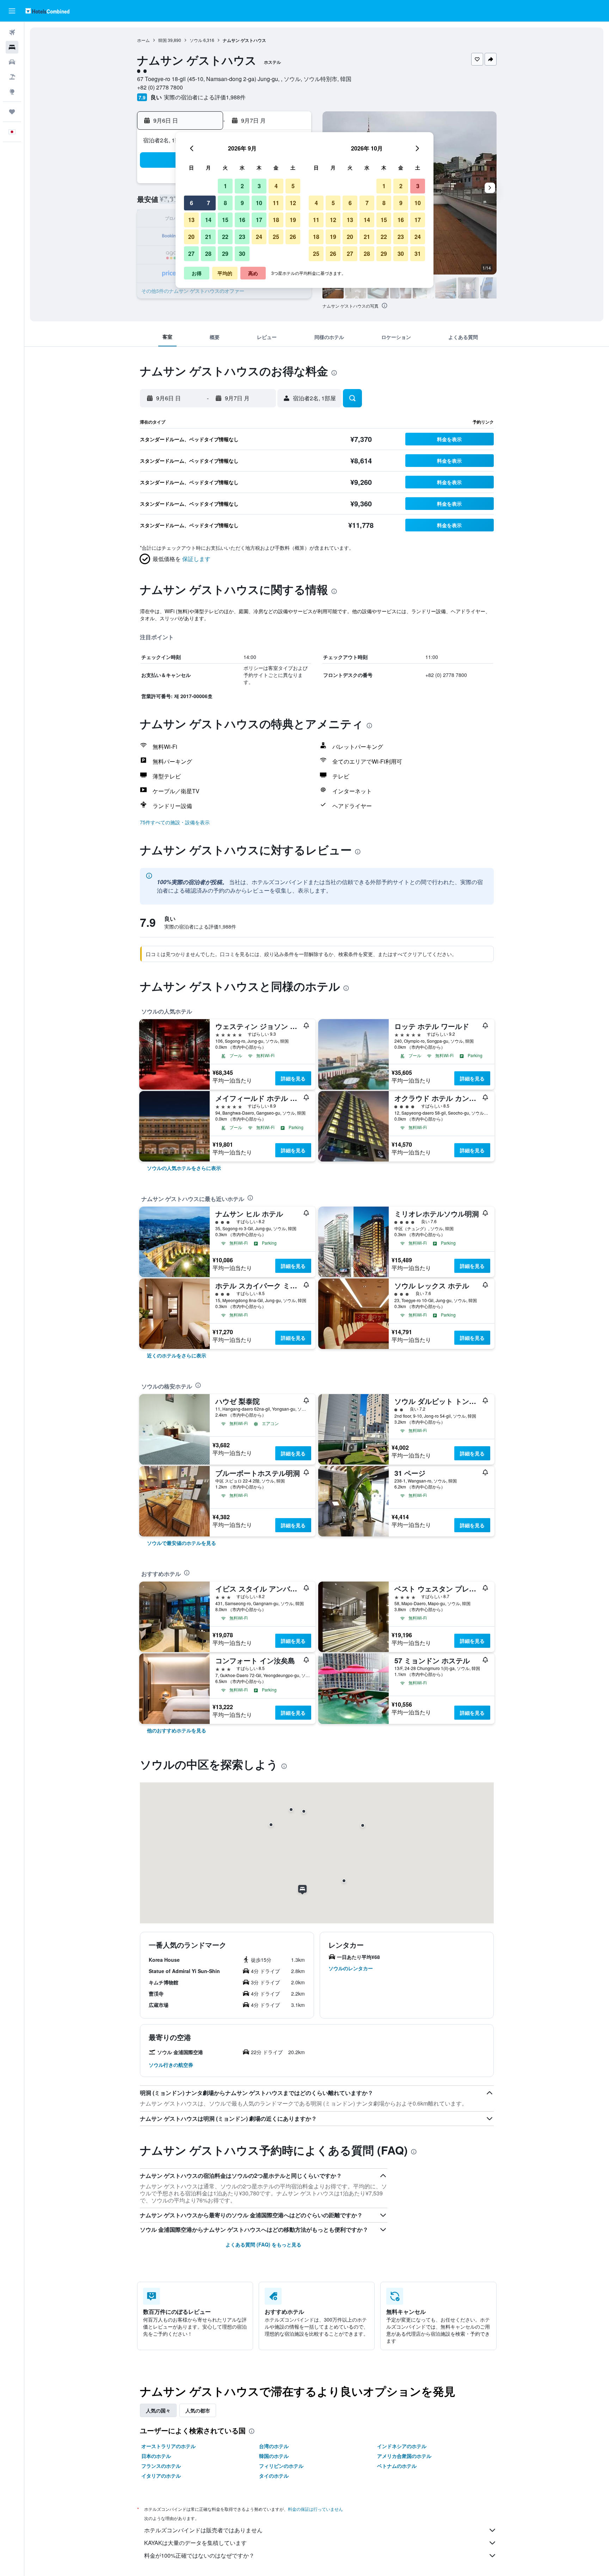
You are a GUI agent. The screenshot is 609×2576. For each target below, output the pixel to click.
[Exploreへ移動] (12, 92)
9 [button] (242, 203)
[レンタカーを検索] (12, 62)
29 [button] (225, 254)
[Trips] (12, 112)
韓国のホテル (274, 2456)
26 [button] (293, 237)
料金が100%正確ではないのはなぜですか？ (199, 2555)
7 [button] (208, 203)
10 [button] (259, 203)
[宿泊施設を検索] (12, 47)
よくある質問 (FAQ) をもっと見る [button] (263, 2244)
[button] (12, 11)
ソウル (196, 40)
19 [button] (293, 220)
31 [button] (418, 254)
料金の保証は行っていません (315, 2509)
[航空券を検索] (12, 32)
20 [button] (191, 237)
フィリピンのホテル (281, 2466)
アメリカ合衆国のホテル (404, 2456)
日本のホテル (156, 2456)
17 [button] (259, 220)
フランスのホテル (161, 2466)
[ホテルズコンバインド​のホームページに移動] (47, 11)
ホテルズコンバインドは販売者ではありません (203, 2530)
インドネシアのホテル (402, 2446)
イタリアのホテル (161, 2476)
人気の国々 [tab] (158, 2410)
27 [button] (191, 254)
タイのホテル (274, 2476)
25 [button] (276, 237)
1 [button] (225, 186)
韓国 (162, 40)
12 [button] (293, 203)
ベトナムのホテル (397, 2466)
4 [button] (276, 186)
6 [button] (192, 203)
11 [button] (276, 203)
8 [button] (225, 203)
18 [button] (276, 220)
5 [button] (293, 186)
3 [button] (259, 186)
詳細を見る (293, 1078)
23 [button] (242, 237)
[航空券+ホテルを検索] (12, 77)
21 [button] (208, 237)
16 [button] (242, 220)
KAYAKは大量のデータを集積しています (195, 2543)
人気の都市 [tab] (198, 2410)
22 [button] (225, 237)
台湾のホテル (274, 2446)
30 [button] (242, 254)
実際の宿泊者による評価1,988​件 (205, 97)
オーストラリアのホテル (168, 2446)
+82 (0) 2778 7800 (160, 87)
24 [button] (259, 237)
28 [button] (208, 254)
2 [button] (242, 186)
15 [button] (225, 220)
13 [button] (191, 220)
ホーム (143, 40)
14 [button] (208, 220)
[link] (184, 1168)
